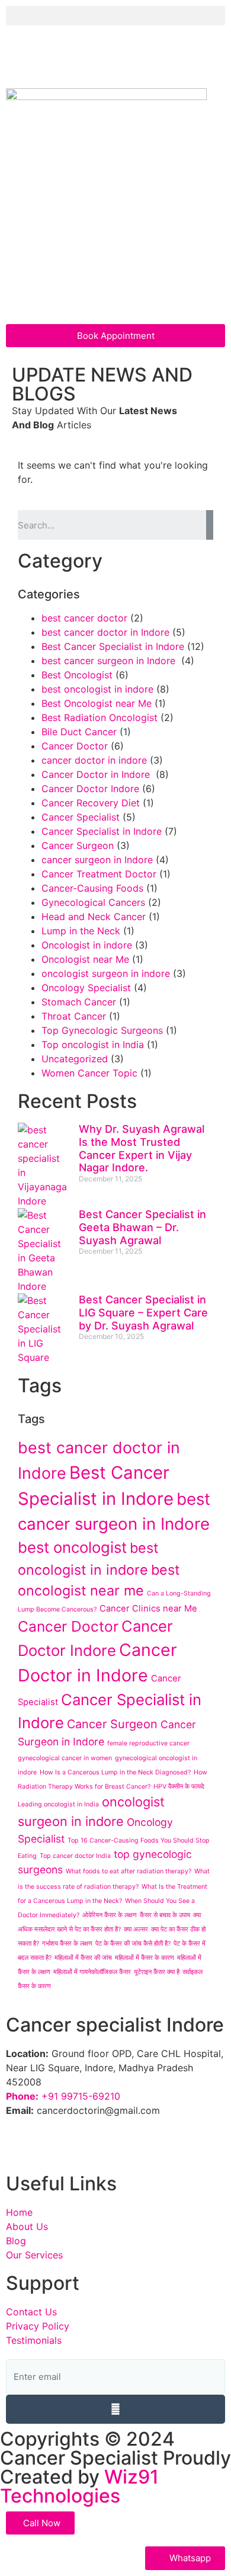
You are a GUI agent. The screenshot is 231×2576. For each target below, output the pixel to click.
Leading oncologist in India (58, 1804)
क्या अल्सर (136, 1929)
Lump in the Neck (81, 931)
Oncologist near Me (85, 959)
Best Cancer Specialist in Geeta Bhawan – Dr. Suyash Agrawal (142, 1227)
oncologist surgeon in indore (106, 973)
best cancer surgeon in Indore (110, 661)
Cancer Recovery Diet (91, 803)
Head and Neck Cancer (94, 917)
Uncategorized (75, 1059)
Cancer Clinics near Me (148, 1609)
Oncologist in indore (87, 945)
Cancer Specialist (81, 817)
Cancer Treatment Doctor (99, 874)
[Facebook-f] (21, 58)
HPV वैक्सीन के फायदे (179, 1787)
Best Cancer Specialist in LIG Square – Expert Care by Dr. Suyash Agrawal (143, 1312)
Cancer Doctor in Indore (97, 774)
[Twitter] (86, 58)
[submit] (115, 2409)
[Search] (210, 525)
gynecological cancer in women (65, 1758)
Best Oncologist (77, 675)
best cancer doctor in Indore (105, 632)
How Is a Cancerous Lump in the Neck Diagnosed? (115, 1772)
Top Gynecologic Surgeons (102, 1030)
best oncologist (72, 1547)
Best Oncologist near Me (97, 703)
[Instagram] (53, 58)
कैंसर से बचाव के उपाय (165, 1915)
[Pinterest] (184, 58)
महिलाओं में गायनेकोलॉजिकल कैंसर (92, 1972)
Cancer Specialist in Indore (102, 831)
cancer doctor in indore (94, 760)
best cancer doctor (84, 618)
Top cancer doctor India (75, 1856)
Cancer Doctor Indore (90, 789)
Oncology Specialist (86, 988)
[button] (115, 16)
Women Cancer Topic (89, 1073)
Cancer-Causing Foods (92, 888)
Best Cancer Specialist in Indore (113, 646)
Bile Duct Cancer (79, 732)
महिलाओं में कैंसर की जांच (83, 1958)
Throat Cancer (74, 1016)
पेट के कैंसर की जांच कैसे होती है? (133, 1944)
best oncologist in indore (97, 689)
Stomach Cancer (79, 1002)
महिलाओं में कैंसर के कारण (145, 1958)
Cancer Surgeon (78, 845)
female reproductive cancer (148, 1743)
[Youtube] (151, 58)
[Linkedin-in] (118, 58)
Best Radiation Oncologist (100, 717)
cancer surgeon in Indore (97, 860)
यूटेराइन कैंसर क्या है (157, 1972)
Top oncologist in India (93, 1045)
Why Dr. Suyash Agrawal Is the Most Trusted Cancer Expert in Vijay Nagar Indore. (142, 1148)
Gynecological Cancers (93, 902)
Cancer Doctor (75, 746)
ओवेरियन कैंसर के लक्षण (110, 1915)
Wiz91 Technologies (79, 2486)
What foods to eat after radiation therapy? (129, 1871)
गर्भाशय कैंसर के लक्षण (67, 1944)
